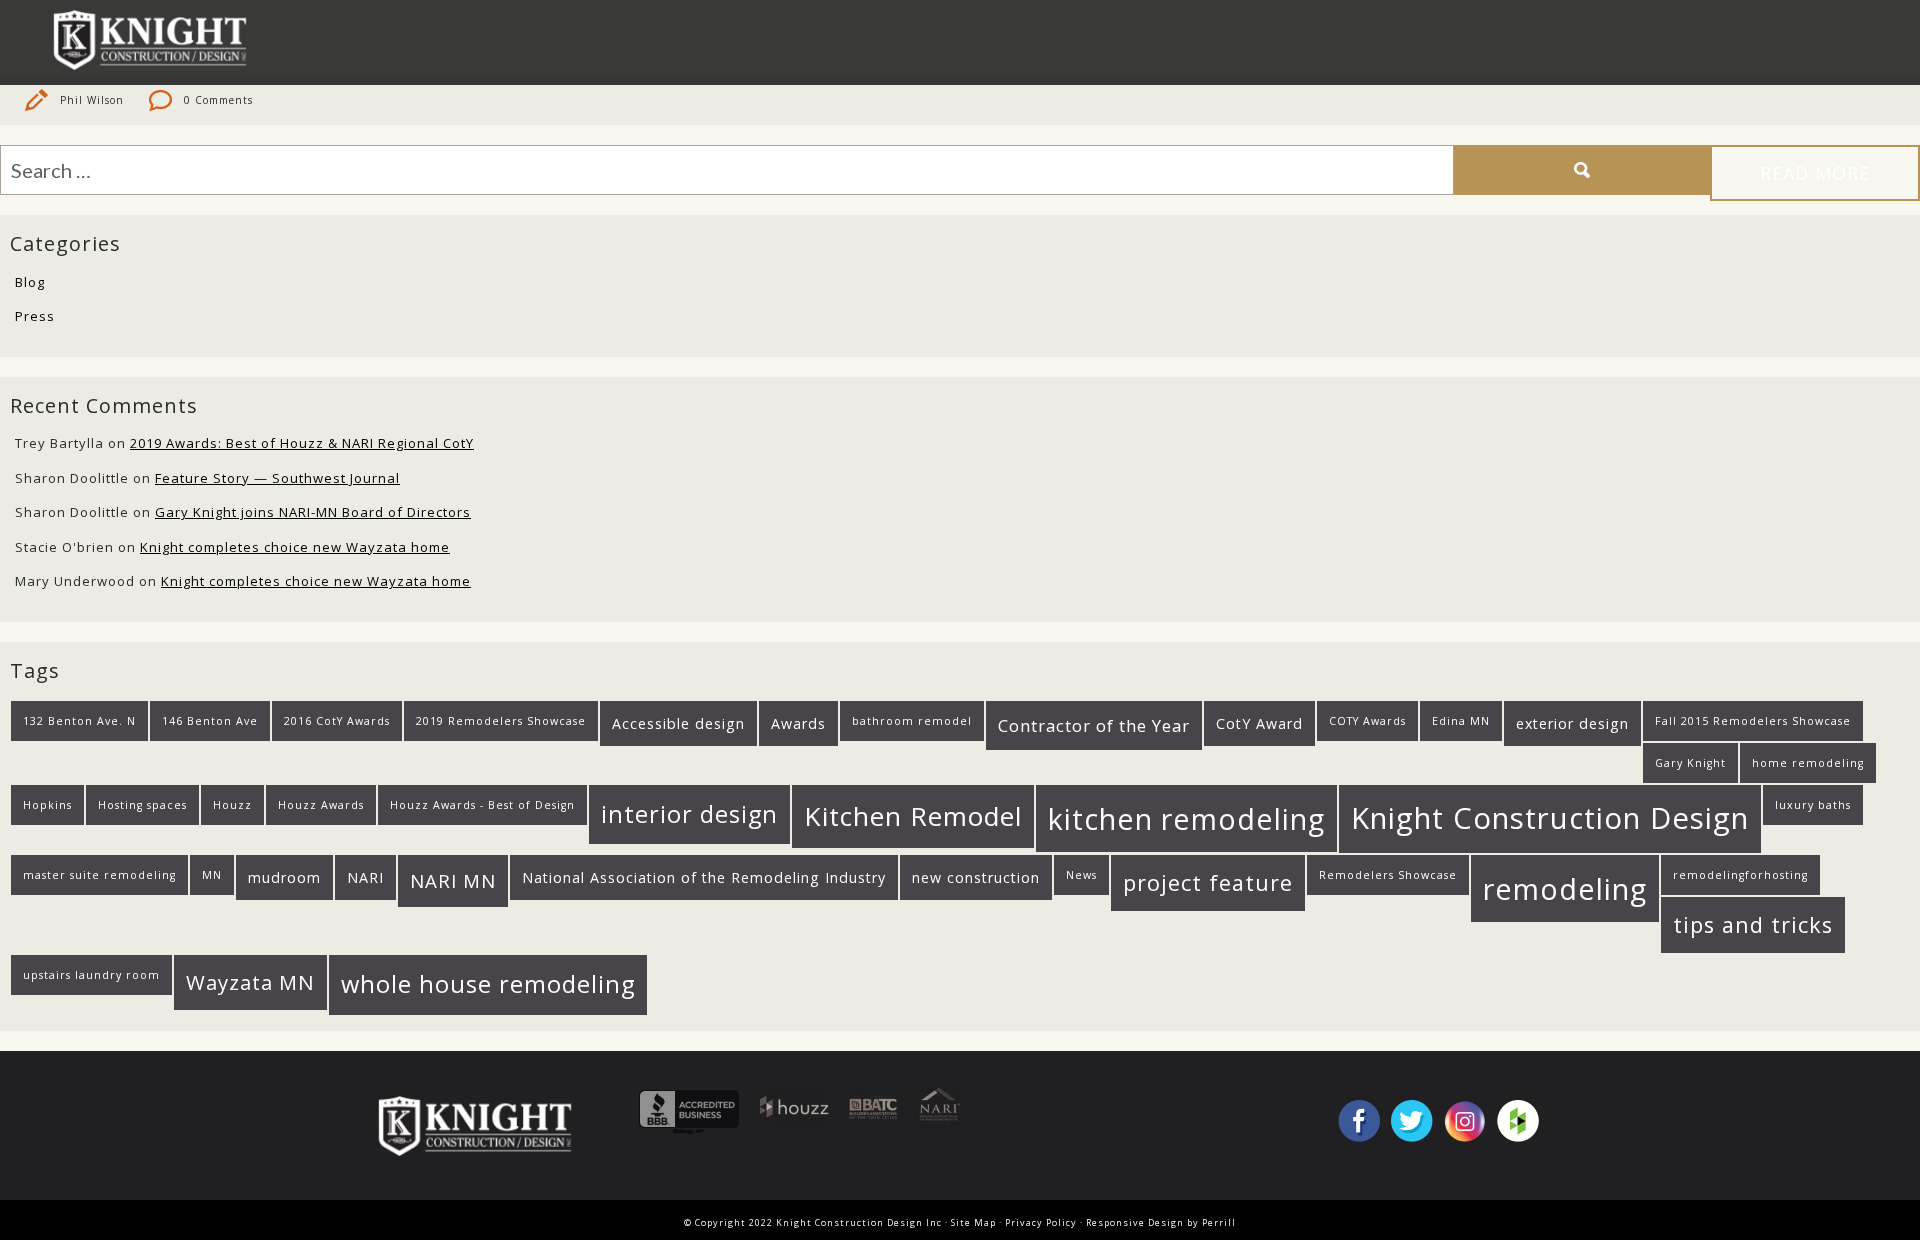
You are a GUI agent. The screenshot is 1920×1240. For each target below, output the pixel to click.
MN (212, 875)
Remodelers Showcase (1388, 875)
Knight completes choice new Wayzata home (295, 547)
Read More (1815, 173)
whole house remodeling (488, 984)
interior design (689, 814)
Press (35, 316)
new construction (976, 877)
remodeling (1565, 888)
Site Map (973, 1222)
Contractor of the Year (1094, 725)
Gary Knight (1690, 763)
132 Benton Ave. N (79, 721)
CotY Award (1259, 723)
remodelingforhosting (1740, 875)
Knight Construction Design (1550, 818)
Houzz (232, 805)
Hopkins (47, 805)
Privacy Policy (1041, 1222)
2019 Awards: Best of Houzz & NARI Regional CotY (302, 443)
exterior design (1572, 723)
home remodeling (1808, 763)
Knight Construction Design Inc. (157, 39)
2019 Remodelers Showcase (501, 721)
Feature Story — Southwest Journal (277, 478)
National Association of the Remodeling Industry (704, 877)
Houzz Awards (321, 805)
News (1081, 875)
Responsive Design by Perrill (1161, 1222)
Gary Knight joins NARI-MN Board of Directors (313, 512)
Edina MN (1461, 721)
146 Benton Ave (210, 721)
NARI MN (453, 880)
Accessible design (678, 723)
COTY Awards (1367, 721)
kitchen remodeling (1186, 818)
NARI (365, 877)
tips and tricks (1753, 924)
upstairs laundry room (91, 975)
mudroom (284, 877)
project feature (1208, 882)
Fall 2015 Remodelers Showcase (1753, 721)
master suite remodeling (99, 875)
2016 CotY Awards (337, 721)
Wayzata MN (250, 982)
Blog (30, 282)
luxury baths (1813, 805)
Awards (798, 723)
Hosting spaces (142, 805)
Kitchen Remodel (913, 816)
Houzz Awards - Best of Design (482, 805)
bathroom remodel (912, 721)
